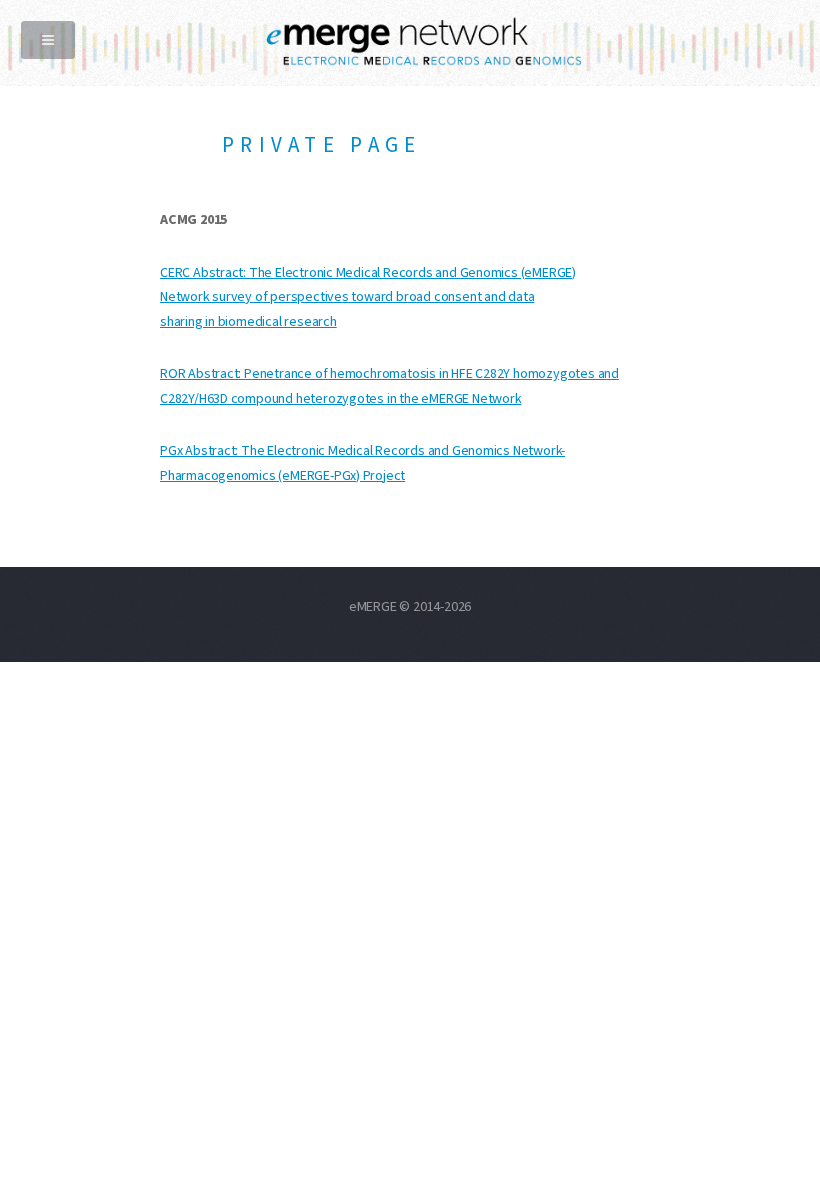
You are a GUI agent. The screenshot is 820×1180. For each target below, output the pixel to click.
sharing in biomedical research (248, 322)
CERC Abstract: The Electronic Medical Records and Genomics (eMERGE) (368, 273)
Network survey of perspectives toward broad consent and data (347, 297)
